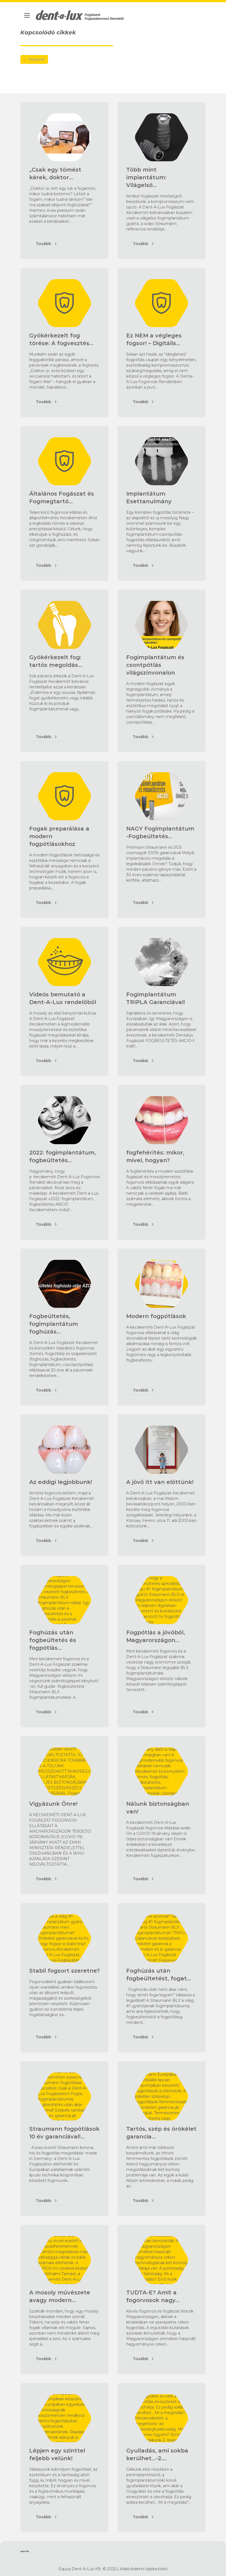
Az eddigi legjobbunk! (61, 1482)
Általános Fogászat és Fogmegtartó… (62, 497)
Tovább (44, 244)
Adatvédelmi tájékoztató (144, 2569)
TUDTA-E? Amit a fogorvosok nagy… (153, 2296)
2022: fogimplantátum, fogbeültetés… (63, 1156)
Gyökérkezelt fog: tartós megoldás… (56, 661)
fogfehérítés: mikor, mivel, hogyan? (155, 1156)
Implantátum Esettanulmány (149, 497)
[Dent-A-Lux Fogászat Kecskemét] (80, 15)
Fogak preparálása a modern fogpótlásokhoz (59, 836)
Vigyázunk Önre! (53, 1804)
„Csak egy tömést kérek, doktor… (55, 174)
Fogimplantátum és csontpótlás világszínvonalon (155, 665)
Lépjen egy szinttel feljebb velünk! (57, 2454)
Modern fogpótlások (156, 1316)
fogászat (36, 59)
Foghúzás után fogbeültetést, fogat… (159, 1975)
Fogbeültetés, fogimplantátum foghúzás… (54, 1324)
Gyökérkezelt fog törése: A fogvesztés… (61, 339)
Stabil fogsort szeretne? (64, 1971)
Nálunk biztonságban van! (158, 1808)
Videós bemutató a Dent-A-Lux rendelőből (63, 998)
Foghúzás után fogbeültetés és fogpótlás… (53, 1640)
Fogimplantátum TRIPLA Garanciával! (156, 998)
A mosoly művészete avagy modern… (60, 2296)
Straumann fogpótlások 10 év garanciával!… (64, 2133)
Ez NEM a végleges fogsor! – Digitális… (154, 339)
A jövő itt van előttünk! (160, 1482)
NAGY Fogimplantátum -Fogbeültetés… (160, 832)
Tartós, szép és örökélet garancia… (161, 2133)
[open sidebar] (27, 15)
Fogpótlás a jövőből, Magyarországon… (156, 1636)
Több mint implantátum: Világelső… (146, 177)
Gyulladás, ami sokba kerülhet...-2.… (157, 2454)
